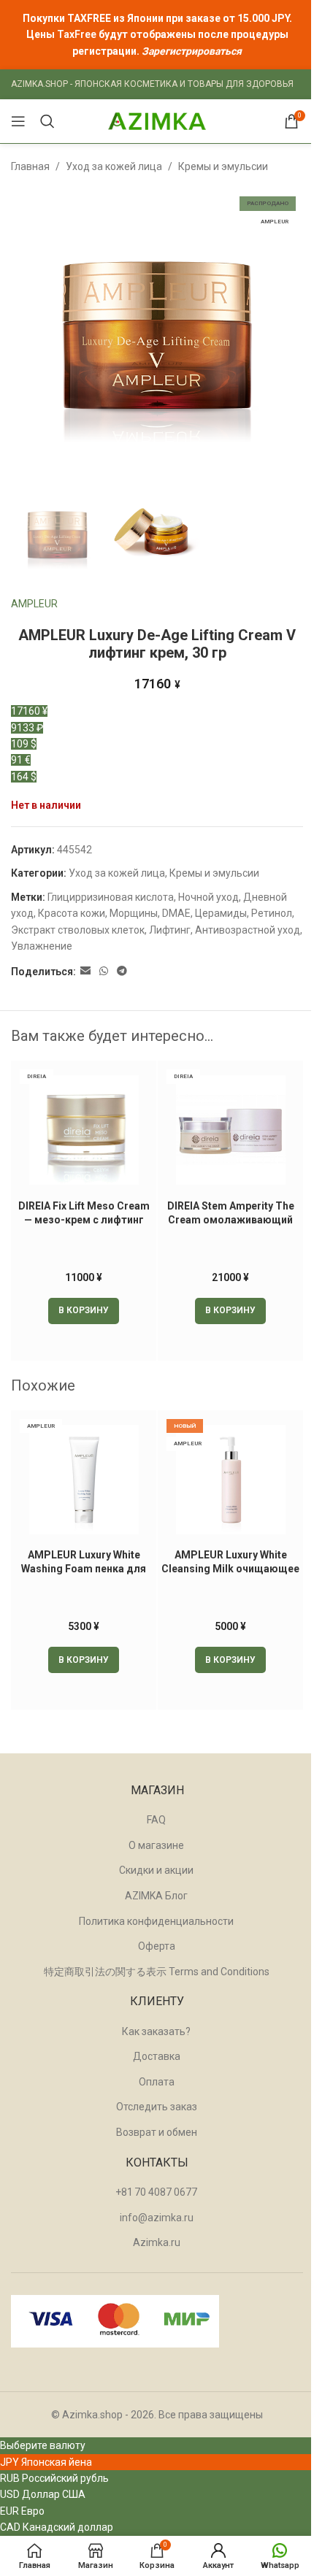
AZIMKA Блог (156, 1896)
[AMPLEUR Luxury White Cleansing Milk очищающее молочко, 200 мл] (230, 1480)
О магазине (156, 1845)
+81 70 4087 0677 (156, 2192)
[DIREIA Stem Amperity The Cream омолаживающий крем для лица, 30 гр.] (230, 1130)
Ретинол (272, 913)
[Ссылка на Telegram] (122, 971)
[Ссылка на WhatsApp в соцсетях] (104, 971)
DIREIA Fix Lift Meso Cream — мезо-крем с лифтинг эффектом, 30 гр (84, 1220)
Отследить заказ (157, 2107)
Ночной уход (208, 897)
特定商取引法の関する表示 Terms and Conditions (157, 1972)
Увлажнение (42, 946)
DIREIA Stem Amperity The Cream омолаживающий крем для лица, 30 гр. (231, 1220)
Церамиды (221, 913)
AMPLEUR (34, 604)
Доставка (157, 2056)
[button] (84, 1311)
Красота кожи (72, 913)
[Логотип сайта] (157, 120)
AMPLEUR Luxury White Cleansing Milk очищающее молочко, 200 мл (230, 1569)
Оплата (157, 2082)
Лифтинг (170, 930)
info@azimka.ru (157, 2218)
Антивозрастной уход (248, 930)
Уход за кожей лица (114, 166)
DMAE (176, 913)
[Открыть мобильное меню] (18, 121)
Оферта (157, 1946)
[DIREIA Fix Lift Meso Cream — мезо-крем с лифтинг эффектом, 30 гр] (84, 1130)
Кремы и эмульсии (223, 166)
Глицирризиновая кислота (111, 897)
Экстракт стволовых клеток (78, 930)
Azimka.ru (157, 2242)
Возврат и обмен (157, 2132)
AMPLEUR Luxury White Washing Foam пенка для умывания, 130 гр (84, 1569)
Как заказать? (156, 2031)
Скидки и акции (156, 1870)
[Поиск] (47, 121)
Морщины (134, 913)
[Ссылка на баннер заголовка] (157, 35)
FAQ (156, 1820)
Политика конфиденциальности (156, 1921)
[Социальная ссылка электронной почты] (85, 971)
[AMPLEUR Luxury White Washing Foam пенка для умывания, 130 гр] (84, 1480)
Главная (30, 166)
